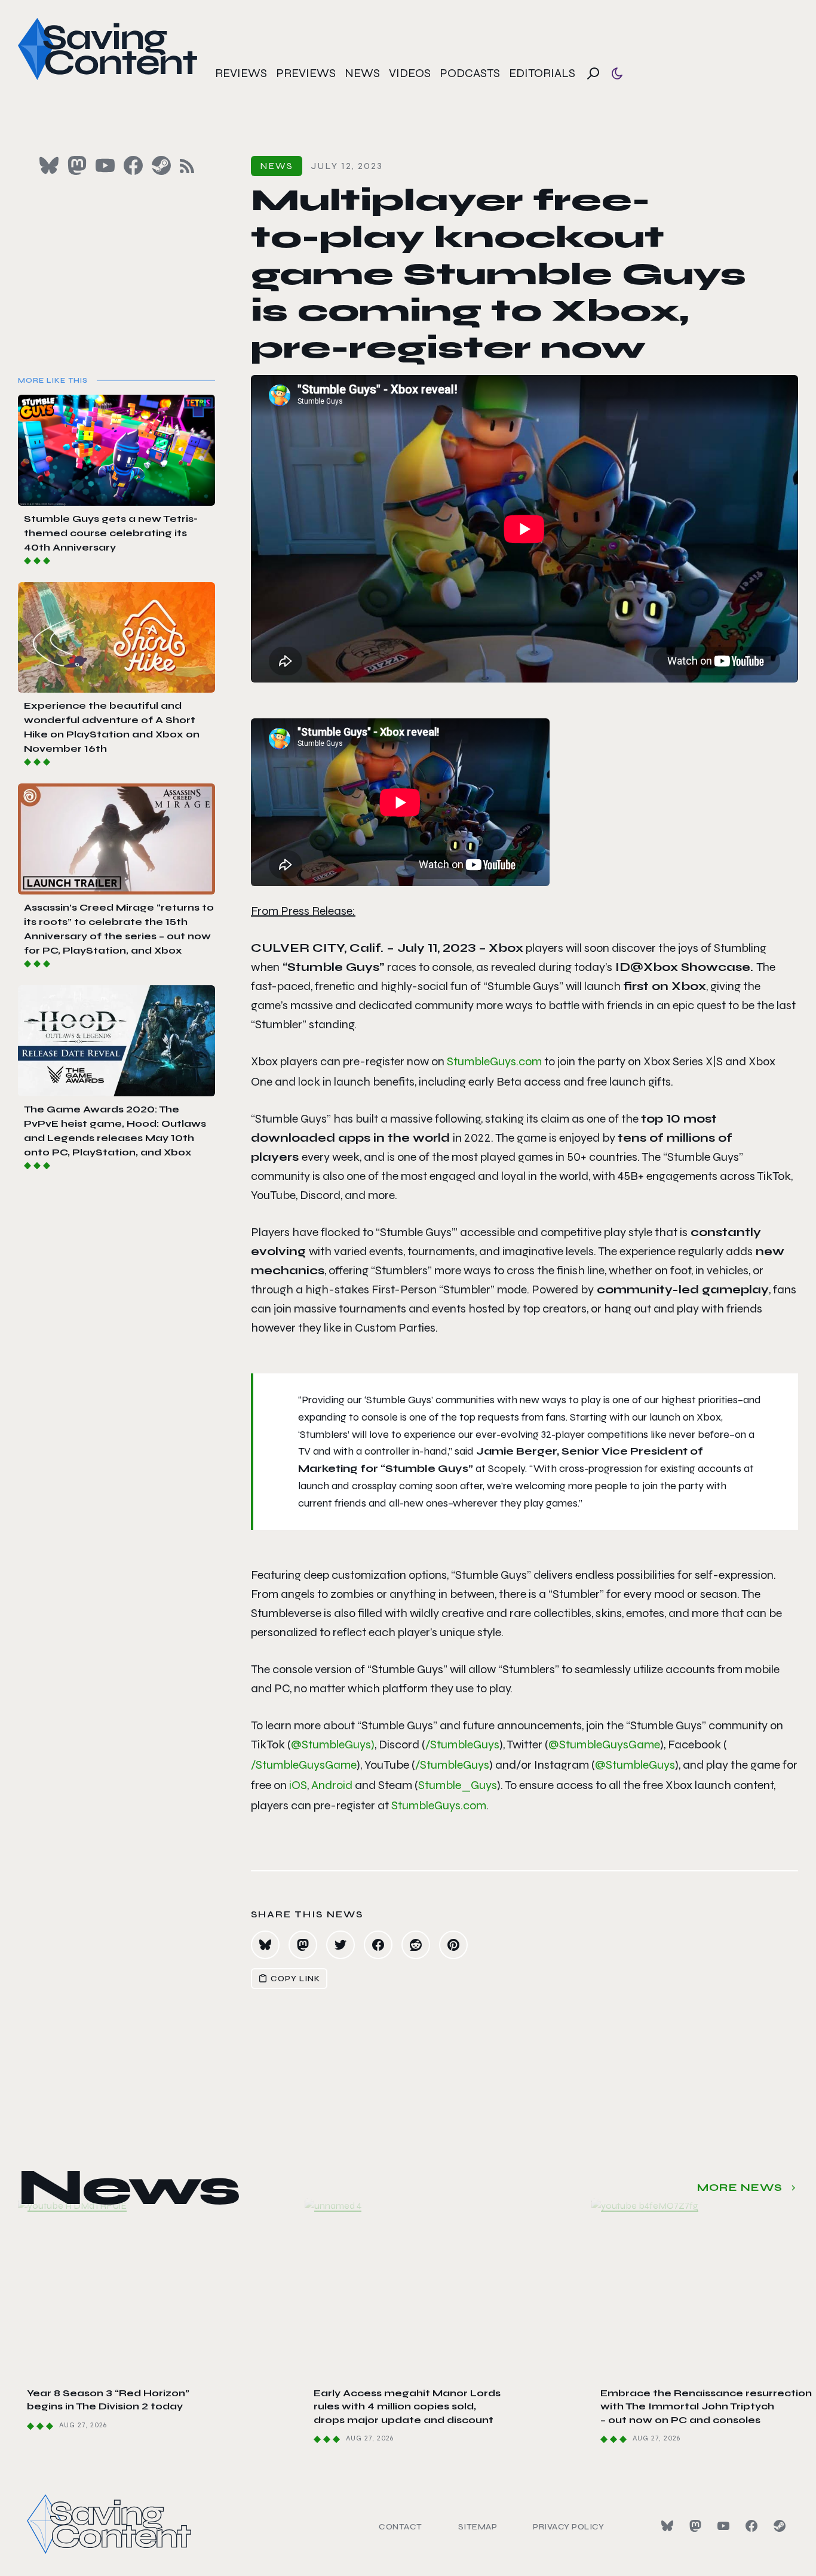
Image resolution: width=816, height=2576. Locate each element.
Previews (306, 73)
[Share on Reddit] (416, 1945)
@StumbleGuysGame (604, 1745)
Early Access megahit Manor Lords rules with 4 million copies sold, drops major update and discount (407, 2406)
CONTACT (401, 2527)
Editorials (542, 73)
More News (740, 2187)
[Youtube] (723, 2526)
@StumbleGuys (635, 1765)
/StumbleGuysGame (304, 1765)
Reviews (241, 73)
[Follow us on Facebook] (133, 165)
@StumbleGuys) (333, 1745)
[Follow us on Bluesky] (49, 165)
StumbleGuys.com (494, 1061)
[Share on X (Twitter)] (340, 1945)
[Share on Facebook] (378, 1945)
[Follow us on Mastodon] (77, 165)
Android (332, 1785)
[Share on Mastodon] (303, 1945)
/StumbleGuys (462, 1745)
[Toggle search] (593, 73)
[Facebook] (751, 2526)
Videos (410, 73)
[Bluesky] (667, 2526)
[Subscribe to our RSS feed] (187, 166)
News (362, 73)
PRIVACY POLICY (568, 2527)
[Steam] (780, 2526)
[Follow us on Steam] (161, 165)
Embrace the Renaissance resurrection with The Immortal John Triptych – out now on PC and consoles (706, 2406)
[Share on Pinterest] (453, 1945)
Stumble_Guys (458, 1785)
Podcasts (470, 73)
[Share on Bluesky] (265, 1945)
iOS (298, 1785)
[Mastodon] (695, 2526)
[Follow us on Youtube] (105, 165)
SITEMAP (478, 2527)
